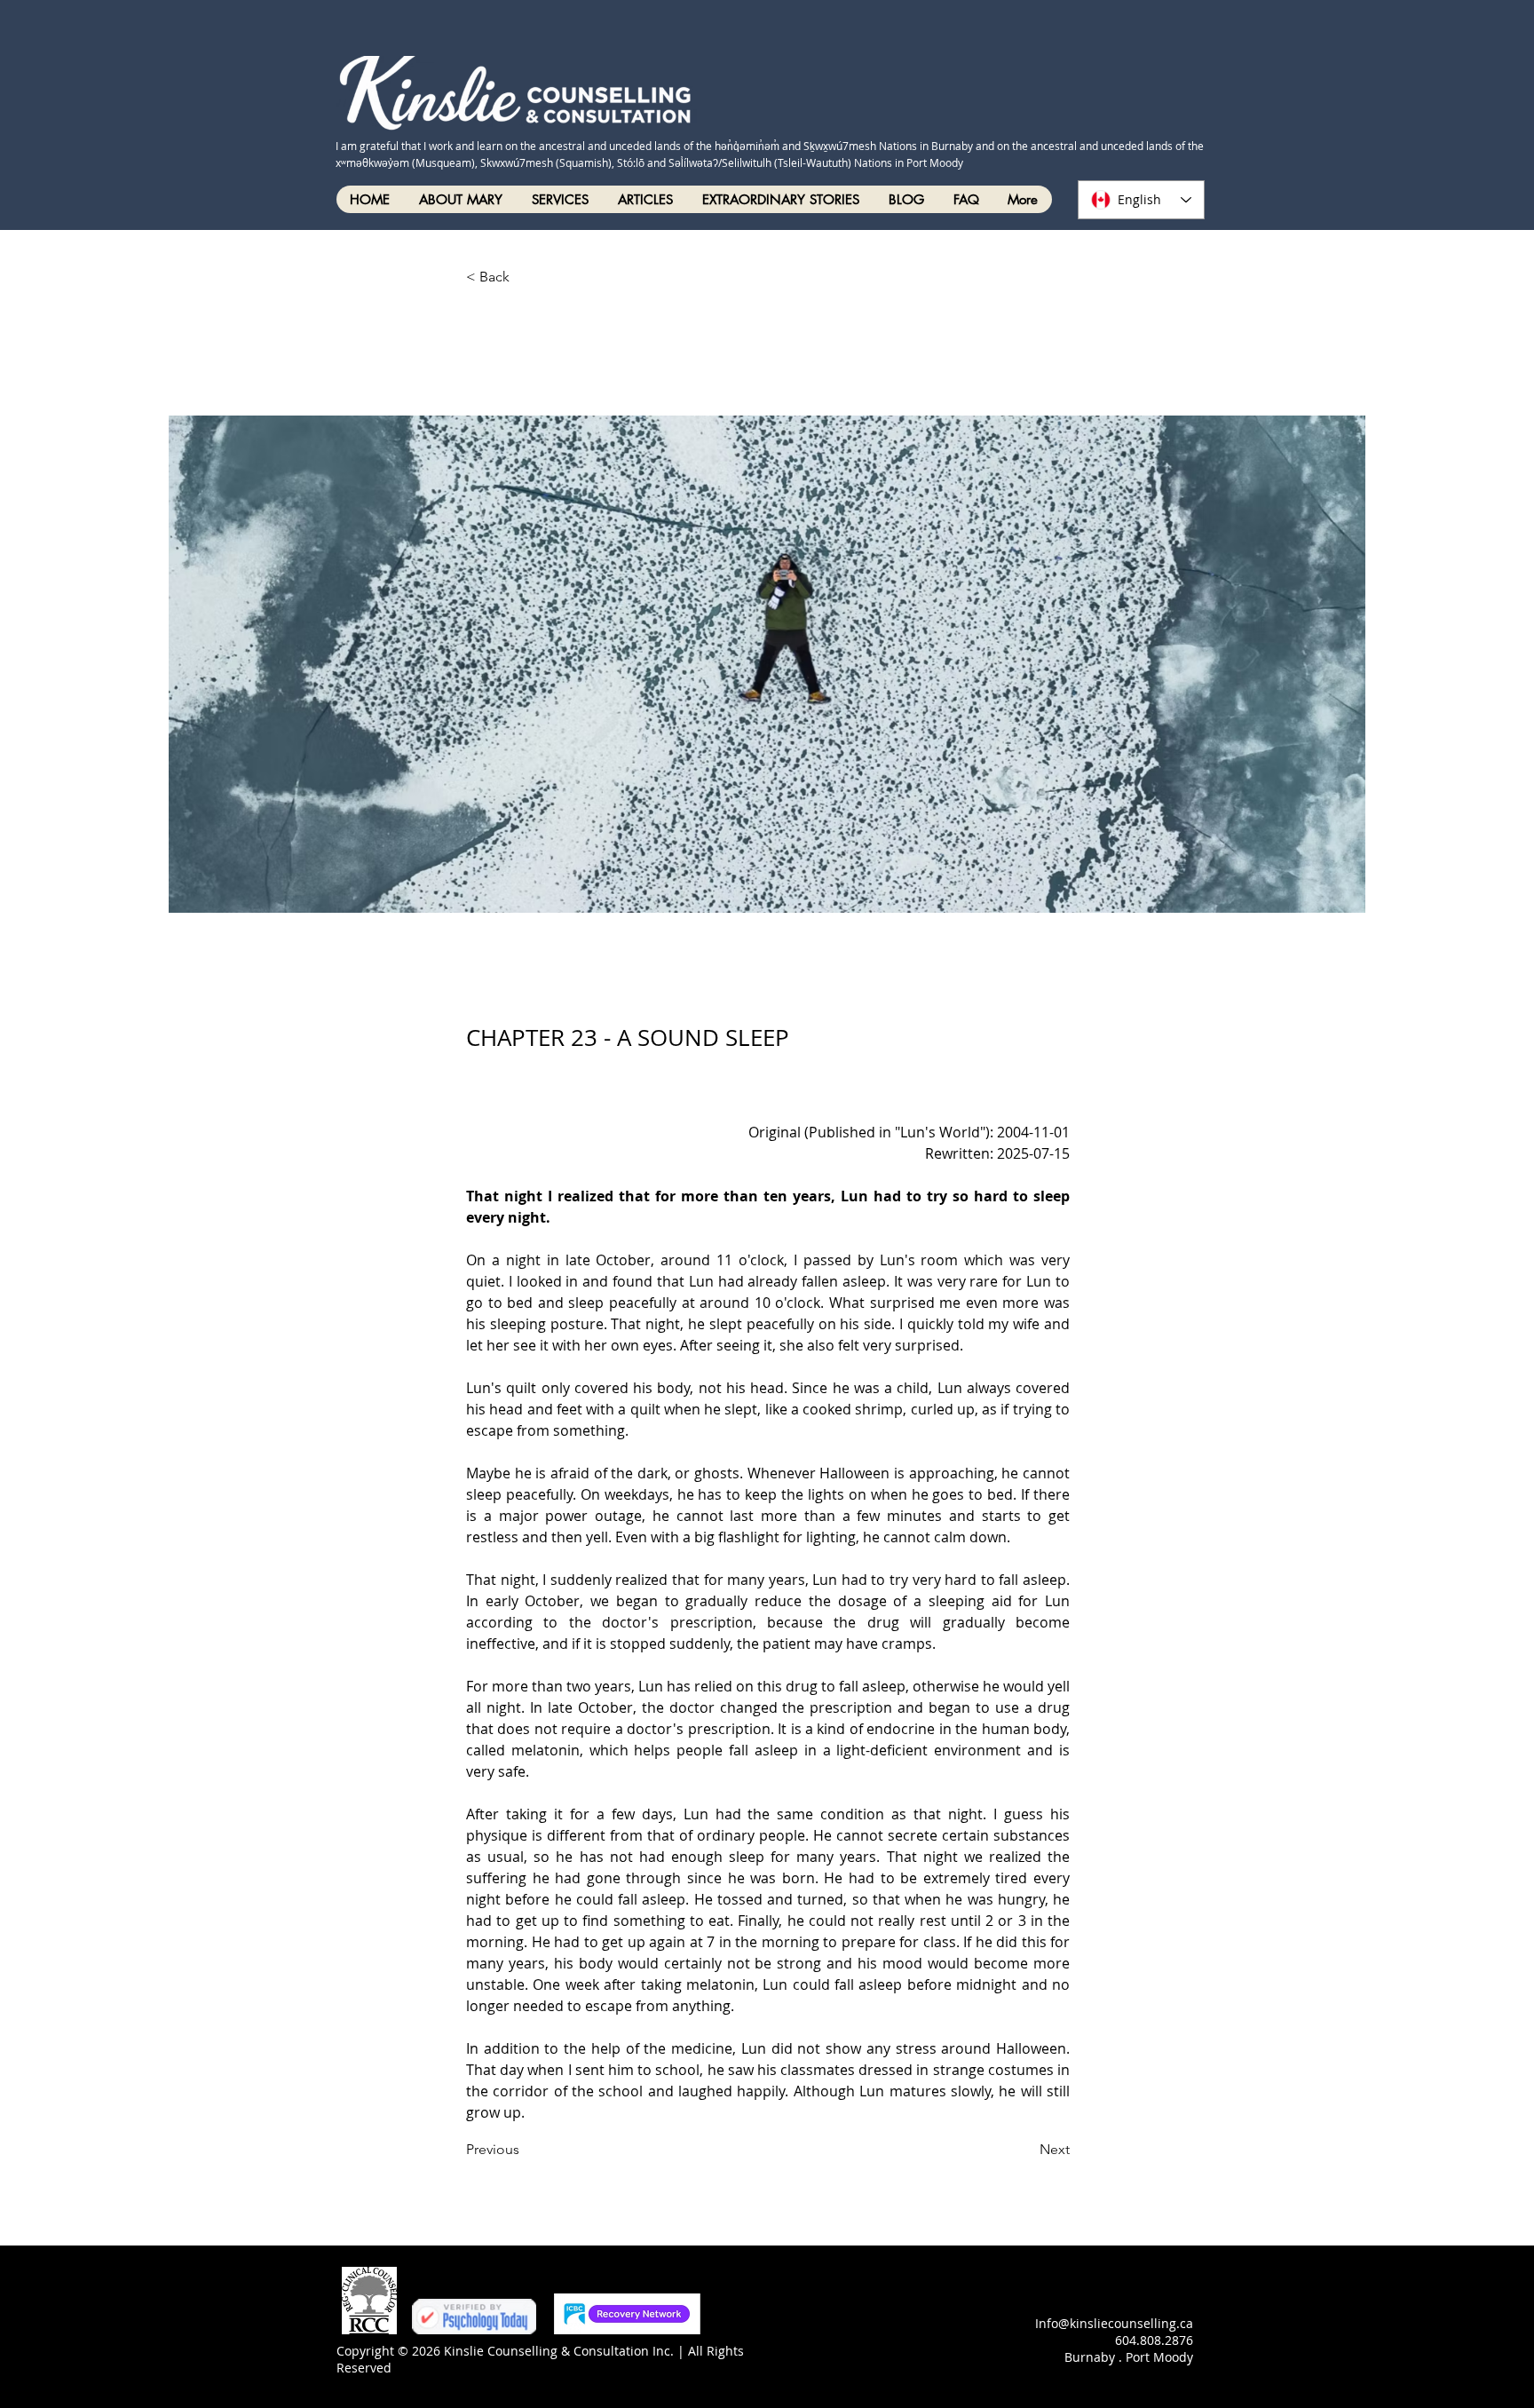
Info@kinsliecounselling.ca (1114, 2323)
